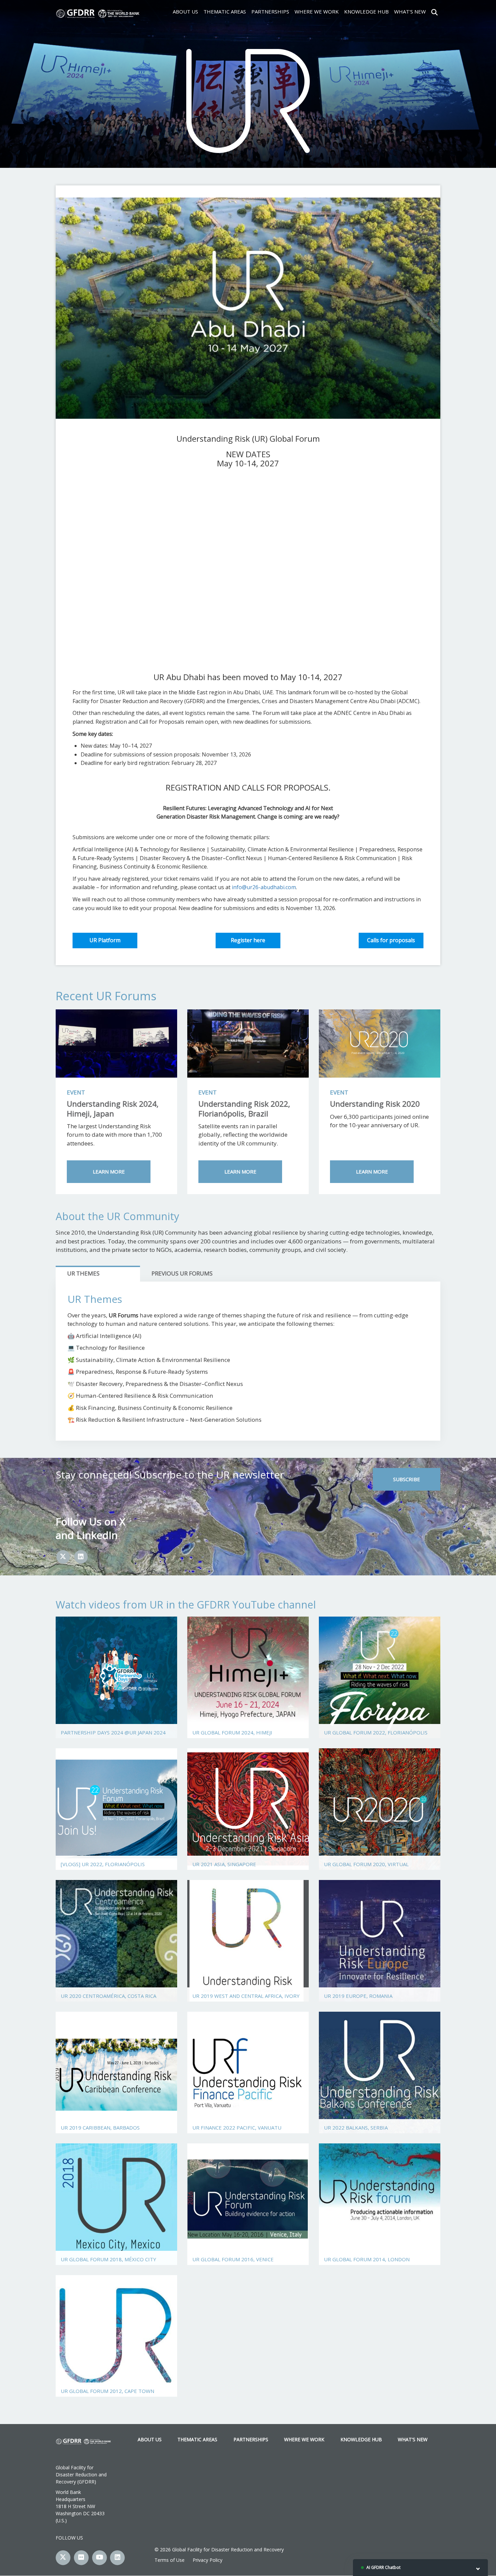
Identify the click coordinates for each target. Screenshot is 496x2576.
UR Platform (105, 940)
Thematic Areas (225, 11)
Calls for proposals (391, 940)
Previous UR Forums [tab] (182, 1273)
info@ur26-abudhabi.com (264, 887)
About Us (185, 11)
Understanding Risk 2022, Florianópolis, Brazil (244, 1109)
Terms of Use (170, 2560)
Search (434, 11)
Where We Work (317, 11)
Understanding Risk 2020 (375, 1104)
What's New (410, 11)
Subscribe (407, 1479)
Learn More (109, 1171)
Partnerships (270, 11)
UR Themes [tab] (83, 1273)
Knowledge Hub (366, 11)
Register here (248, 940)
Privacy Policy (208, 2560)
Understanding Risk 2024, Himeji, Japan (113, 1109)
